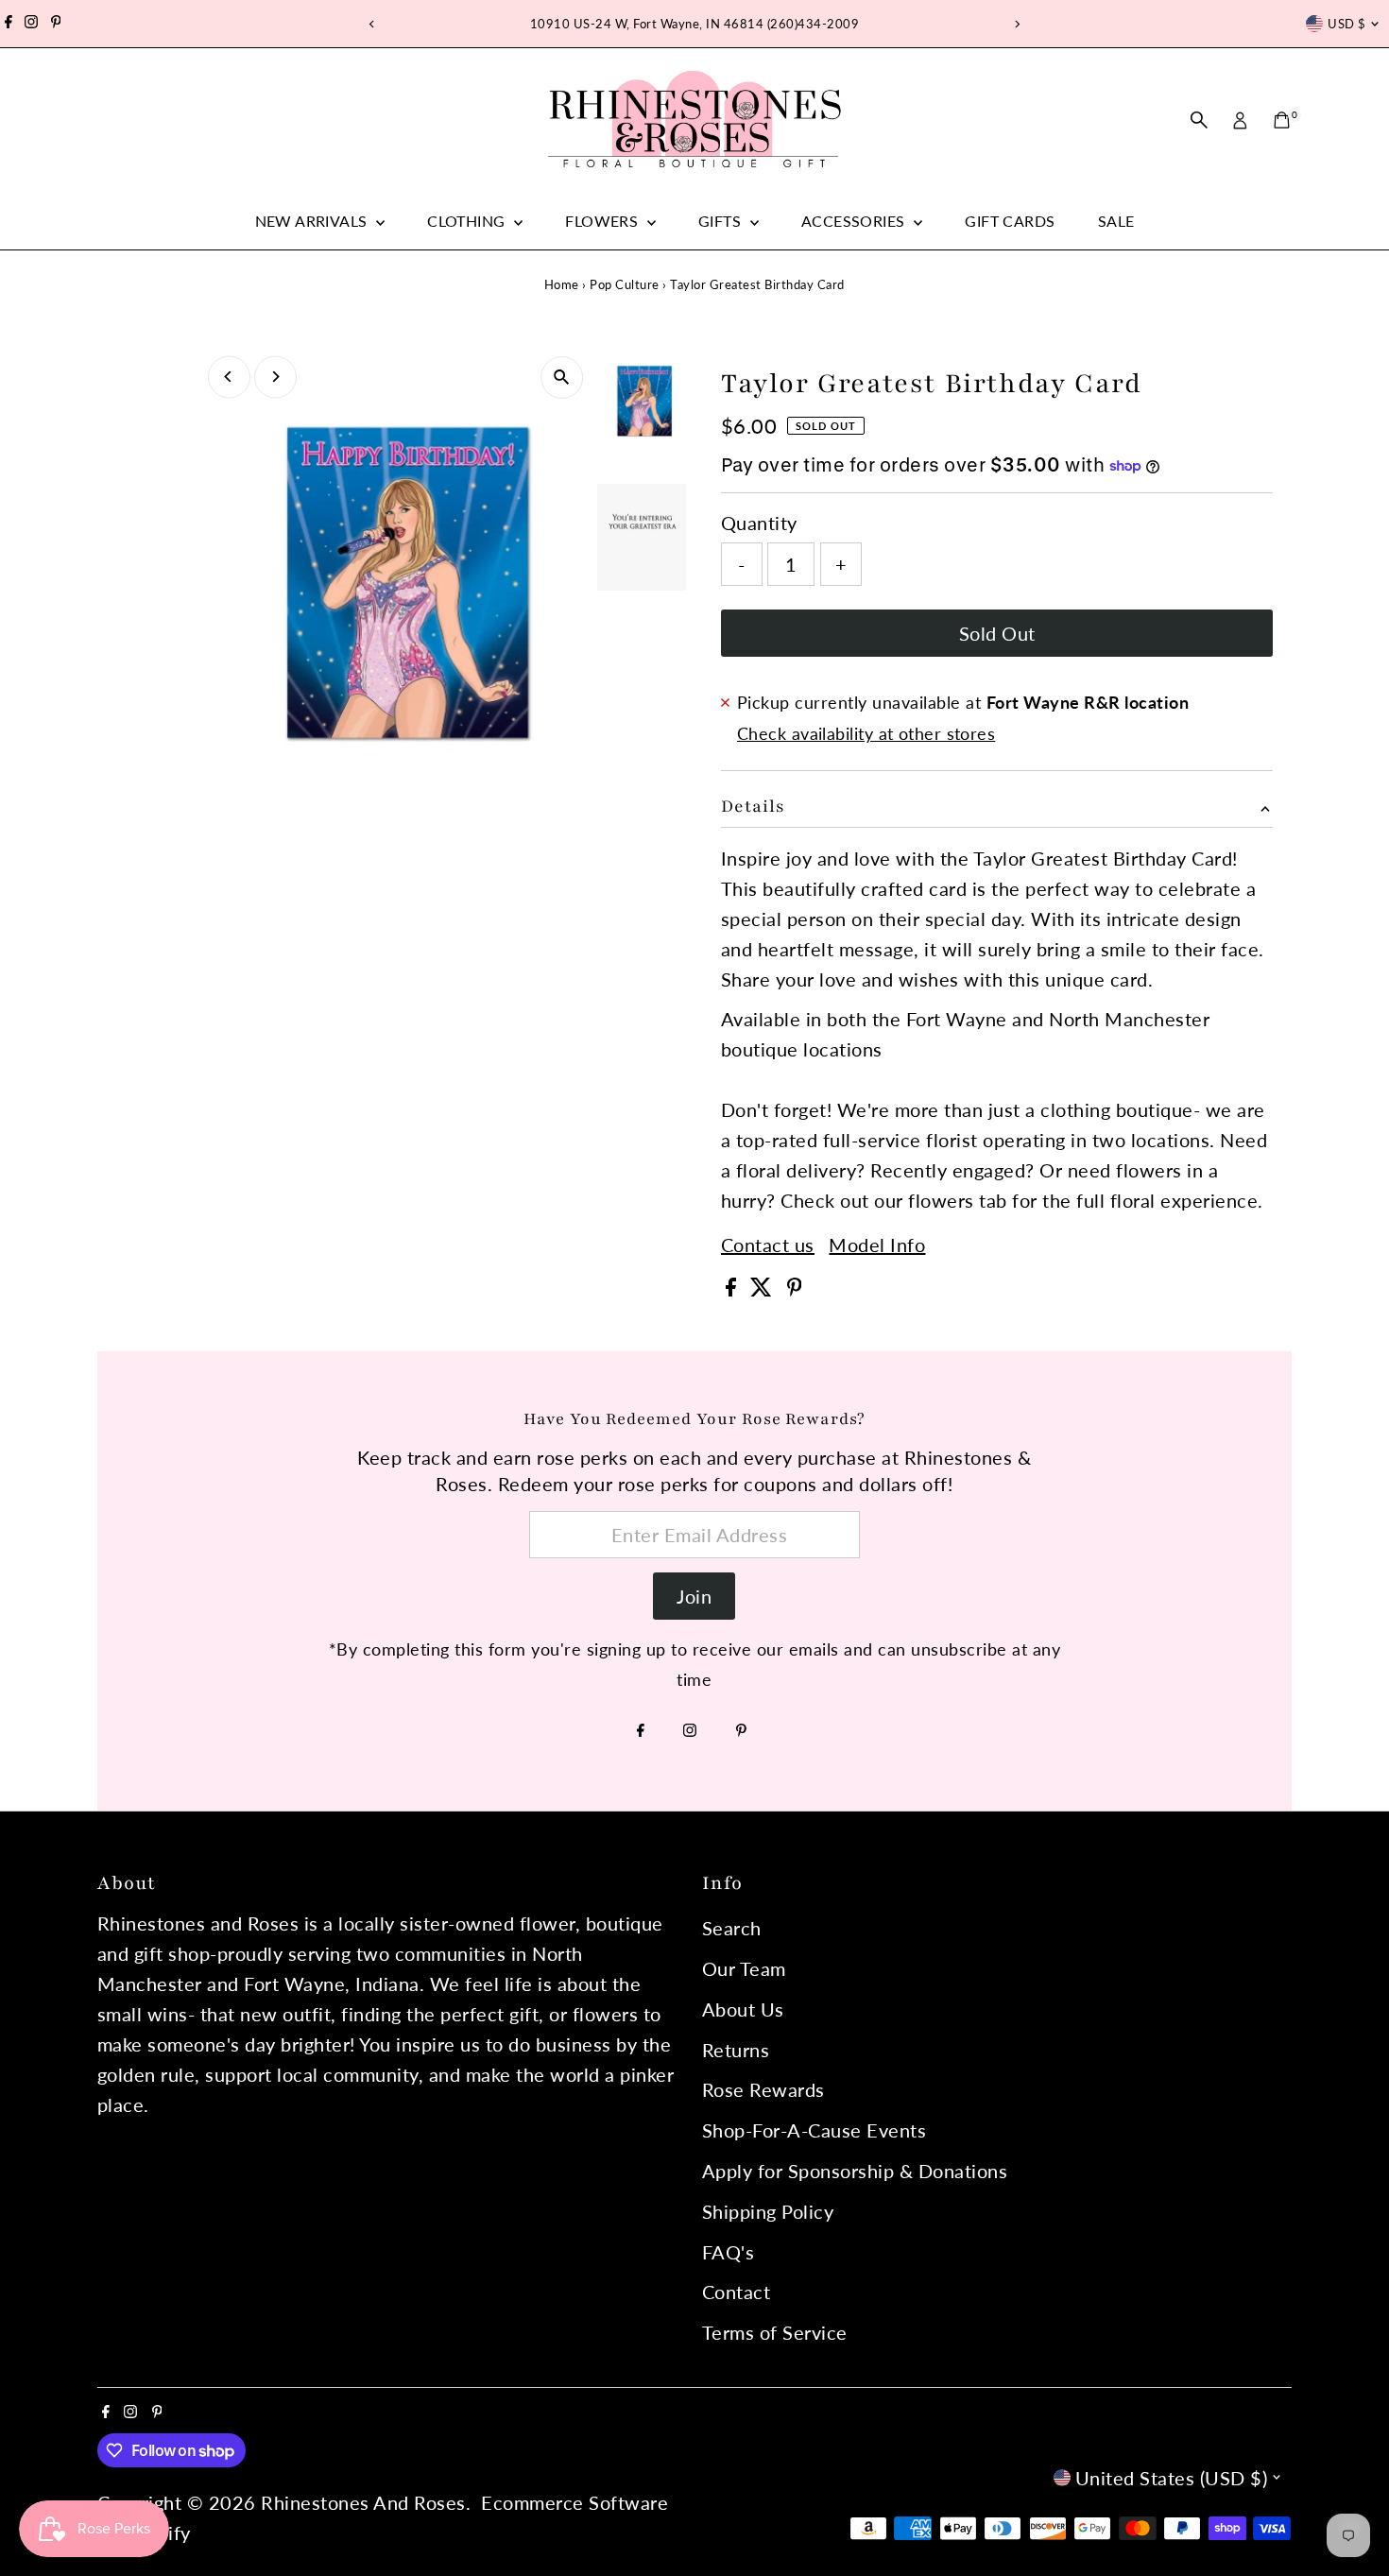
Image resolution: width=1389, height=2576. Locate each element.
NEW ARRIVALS (313, 221)
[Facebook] (9, 24)
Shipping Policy (768, 2211)
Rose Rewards (763, 2089)
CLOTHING (468, 221)
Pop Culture (625, 284)
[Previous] (373, 24)
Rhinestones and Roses (363, 2502)
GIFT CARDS (1010, 221)
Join (694, 1596)
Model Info (877, 1245)
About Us (743, 2009)
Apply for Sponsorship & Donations (855, 2171)
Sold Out (997, 633)
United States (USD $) (1172, 2478)
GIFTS (721, 221)
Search (732, 1928)
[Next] (1017, 24)
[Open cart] (1282, 120)
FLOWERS (603, 221)
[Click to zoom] (562, 378)
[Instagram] (31, 24)
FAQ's (729, 2252)
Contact (737, 2292)
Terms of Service (775, 2332)
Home (562, 284)
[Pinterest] (56, 24)
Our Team (744, 1968)
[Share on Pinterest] (795, 1289)
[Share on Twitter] (764, 1289)
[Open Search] (1199, 120)
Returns (736, 2050)
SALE (1116, 221)
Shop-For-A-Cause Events (815, 2130)
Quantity (759, 523)
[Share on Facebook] (734, 1289)
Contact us (768, 1245)
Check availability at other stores (866, 733)
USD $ (1346, 24)
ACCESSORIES (855, 221)
